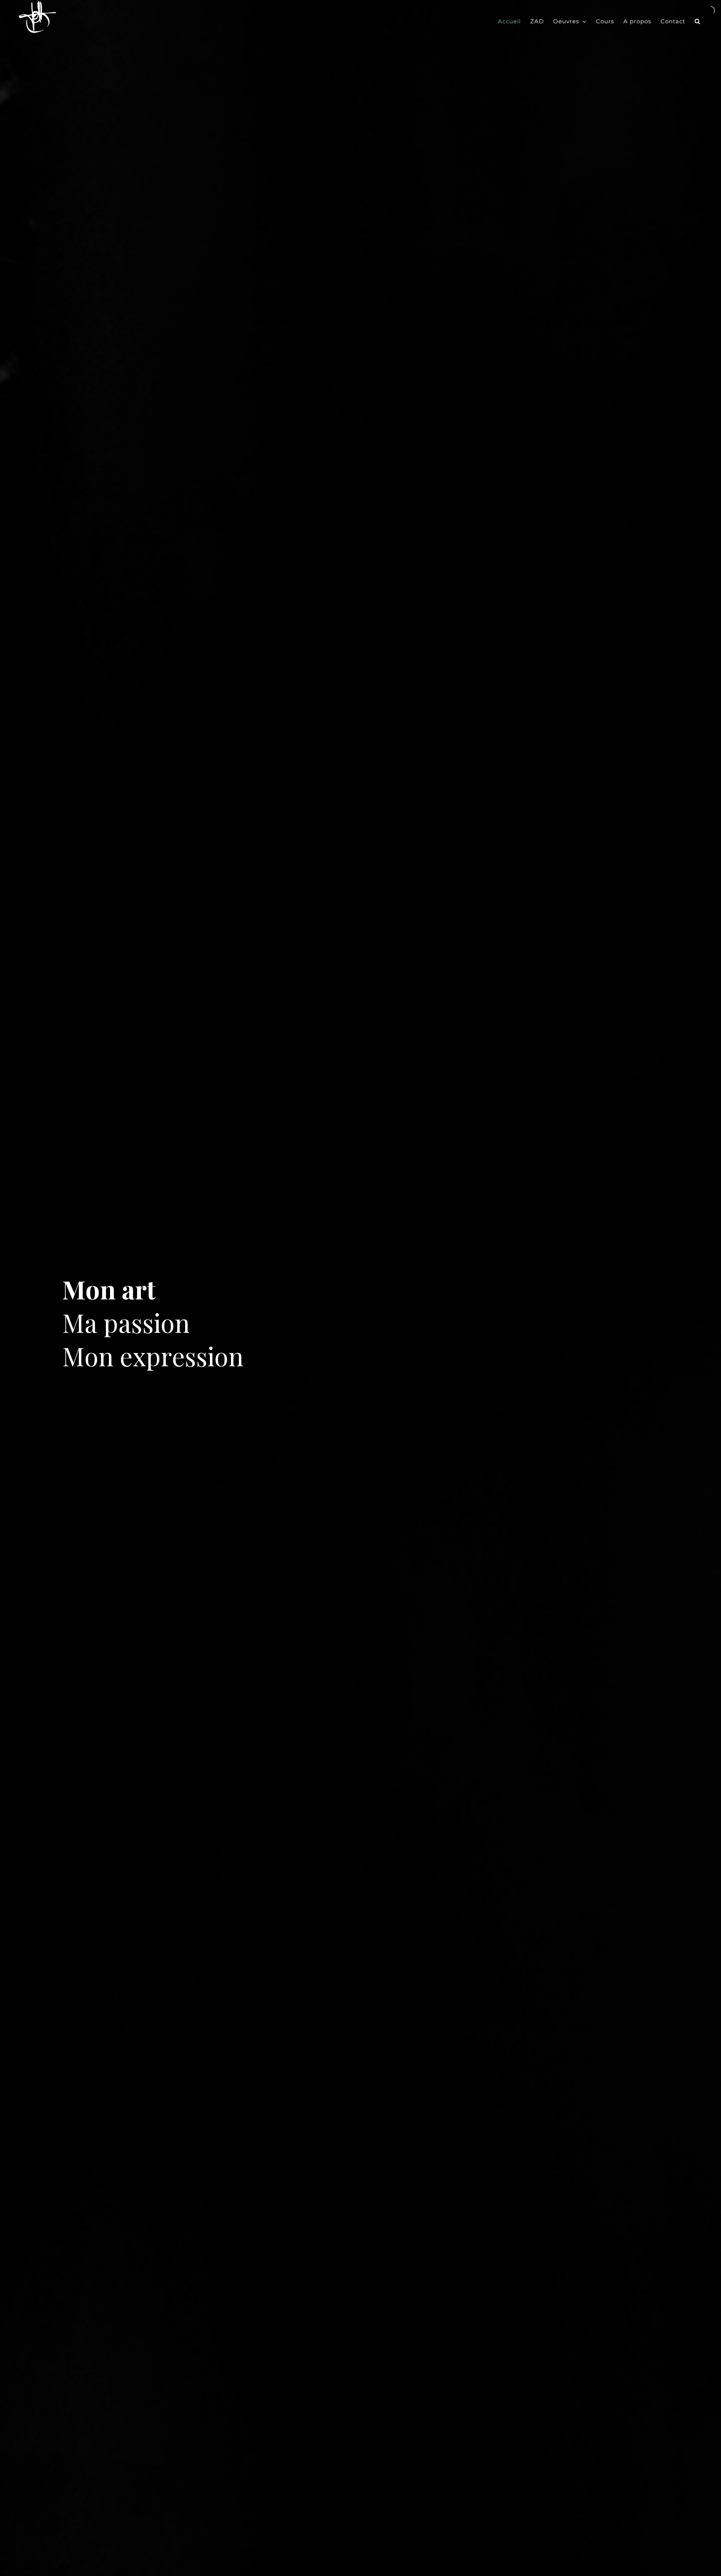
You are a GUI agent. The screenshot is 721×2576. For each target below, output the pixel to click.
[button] (698, 21)
